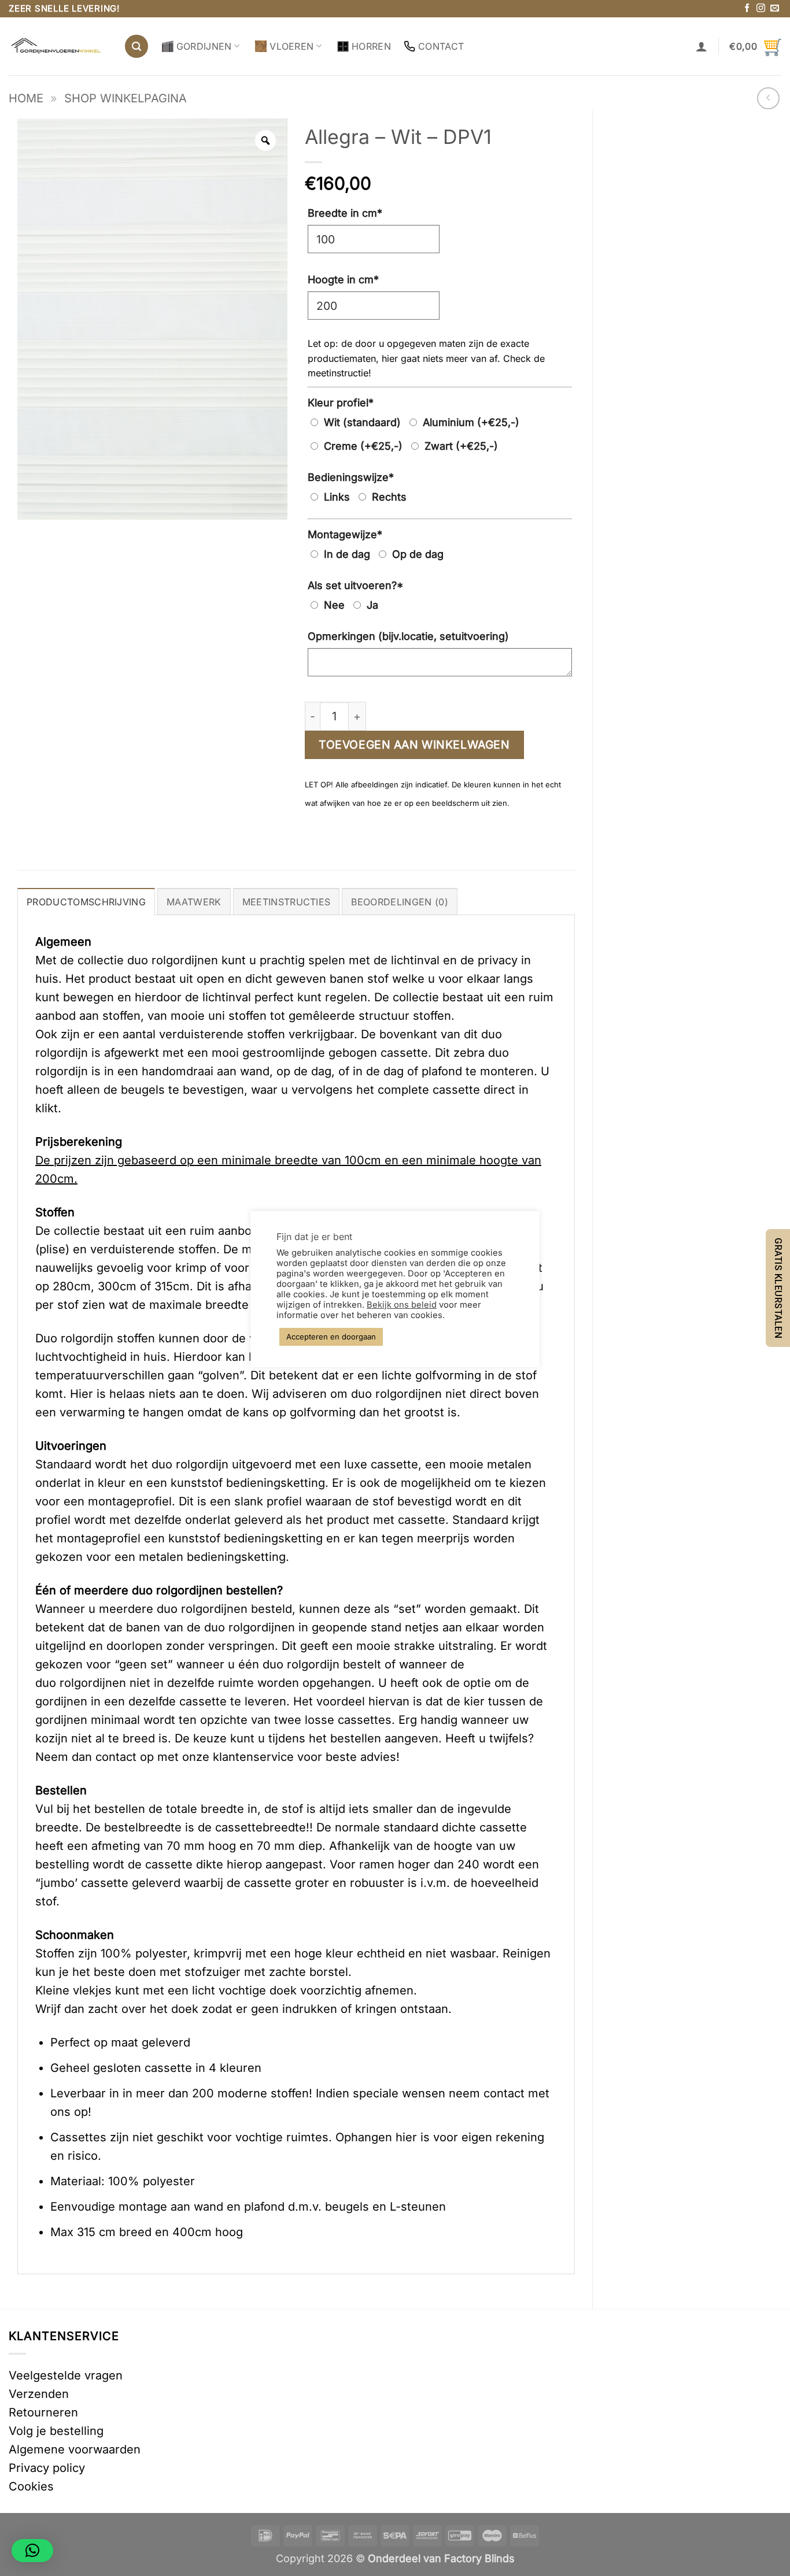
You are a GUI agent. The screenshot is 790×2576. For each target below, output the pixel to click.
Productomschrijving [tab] (86, 902)
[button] (136, 46)
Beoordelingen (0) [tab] (399, 902)
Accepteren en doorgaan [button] (331, 1337)
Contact (441, 46)
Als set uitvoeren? (356, 585)
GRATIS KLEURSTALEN (778, 1288)
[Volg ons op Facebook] (747, 8)
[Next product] (768, 99)
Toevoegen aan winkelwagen (414, 745)
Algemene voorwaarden (75, 2449)
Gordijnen (204, 46)
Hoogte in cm (343, 280)
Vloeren (291, 46)
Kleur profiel (341, 403)
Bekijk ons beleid (402, 1305)
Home (26, 98)
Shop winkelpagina (125, 98)
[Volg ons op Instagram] (761, 8)
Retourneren (43, 2412)
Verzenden (39, 2394)
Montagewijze (345, 534)
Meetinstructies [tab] (287, 902)
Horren (371, 46)
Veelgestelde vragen (66, 2375)
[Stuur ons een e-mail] (775, 8)
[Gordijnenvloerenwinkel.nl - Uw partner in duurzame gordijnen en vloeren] (58, 47)
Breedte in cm (345, 213)
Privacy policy (47, 2468)
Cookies (31, 2486)
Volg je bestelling (56, 2431)
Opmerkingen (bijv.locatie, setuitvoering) (408, 636)
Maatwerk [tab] (194, 902)
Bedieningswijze (351, 477)
